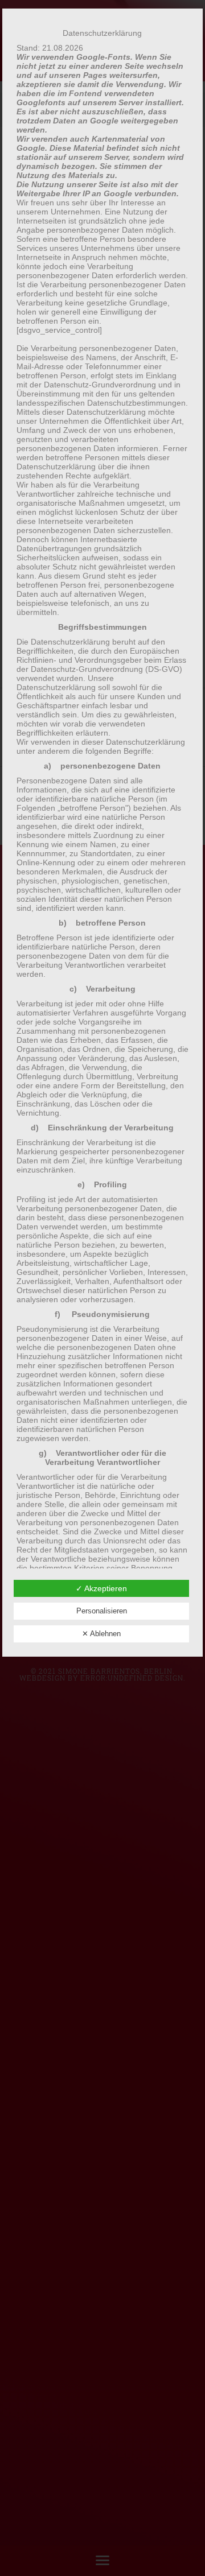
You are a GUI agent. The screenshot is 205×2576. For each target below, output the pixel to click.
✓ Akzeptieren (101, 1588)
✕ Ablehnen (101, 1634)
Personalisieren (102, 1611)
